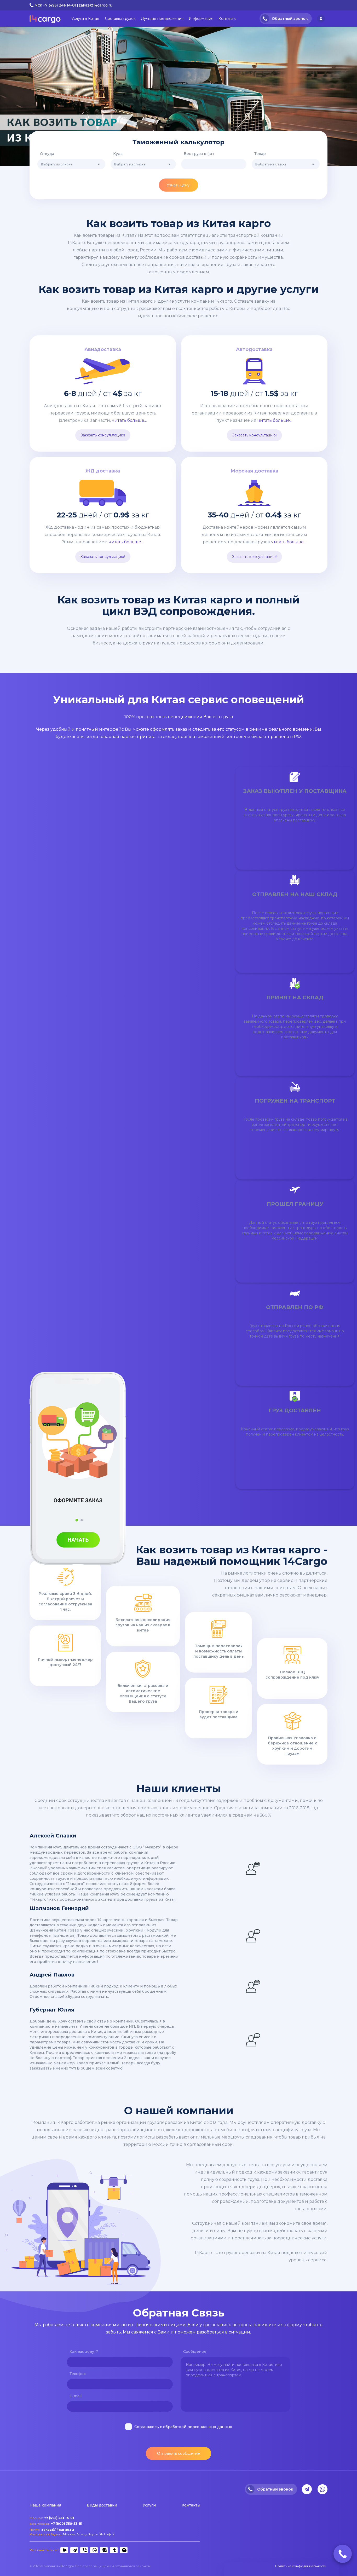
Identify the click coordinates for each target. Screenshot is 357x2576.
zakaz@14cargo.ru (96, 5)
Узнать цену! (179, 185)
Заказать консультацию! (103, 435)
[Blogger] (123, 2550)
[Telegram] (73, 2550)
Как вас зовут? (84, 2352)
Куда (118, 154)
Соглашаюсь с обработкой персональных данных (183, 2427)
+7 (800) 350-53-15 (66, 2524)
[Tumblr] (113, 2550)
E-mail (76, 2396)
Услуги (149, 2505)
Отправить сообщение (179, 2453)
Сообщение (195, 2352)
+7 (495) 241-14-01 (60, 5)
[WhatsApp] (93, 2550)
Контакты (191, 2505)
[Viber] (83, 2550)
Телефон (78, 2374)
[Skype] (103, 2550)
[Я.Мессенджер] (64, 2550)
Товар (260, 154)
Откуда (47, 154)
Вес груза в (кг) (199, 154)
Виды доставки (102, 2505)
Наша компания (45, 2505)
